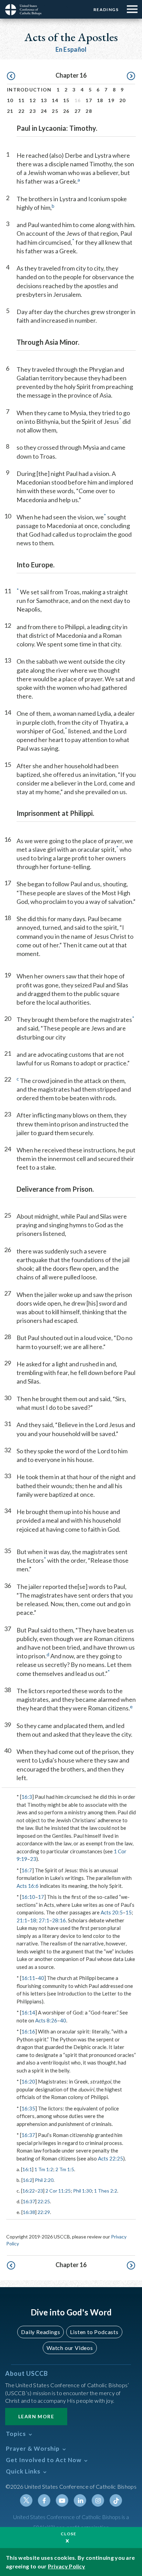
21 (10, 111)
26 (66, 111)
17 (89, 100)
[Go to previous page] (11, 76)
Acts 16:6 (28, 1886)
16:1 (27, 2169)
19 (111, 100)
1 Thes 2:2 (106, 2191)
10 (10, 100)
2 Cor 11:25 (58, 2191)
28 (89, 111)
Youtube (62, 2500)
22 (22, 111)
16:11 (28, 1978)
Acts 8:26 (46, 2020)
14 (55, 100)
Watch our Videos (70, 2348)
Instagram (98, 2500)
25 (55, 111)
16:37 (28, 2135)
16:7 (27, 1870)
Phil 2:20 (44, 2180)
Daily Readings (40, 2332)
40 (41, 1978)
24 (44, 111)
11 (22, 100)
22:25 (44, 2201)
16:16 (28, 2031)
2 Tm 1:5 (65, 2169)
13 (44, 100)
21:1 (22, 1920)
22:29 (44, 2212)
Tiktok (116, 2500)
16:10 (28, 1897)
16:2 (28, 2180)
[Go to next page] (131, 76)
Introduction (29, 90)
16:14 (28, 2012)
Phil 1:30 (82, 2191)
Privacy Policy (67, 2566)
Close (69, 2534)
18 (100, 100)
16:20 (28, 2081)
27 (78, 111)
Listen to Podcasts (94, 2332)
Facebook (44, 2500)
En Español (71, 49)
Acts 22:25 (110, 2158)
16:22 (29, 2191)
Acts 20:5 (112, 1912)
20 (123, 100)
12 (33, 100)
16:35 (28, 2108)
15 (66, 100)
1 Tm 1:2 (44, 2169)
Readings (106, 9)
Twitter (26, 2500)
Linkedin (80, 2500)
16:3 (27, 1797)
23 (33, 111)
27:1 (44, 1920)
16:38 (29, 2212)
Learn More (36, 2416)
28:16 (59, 1920)
